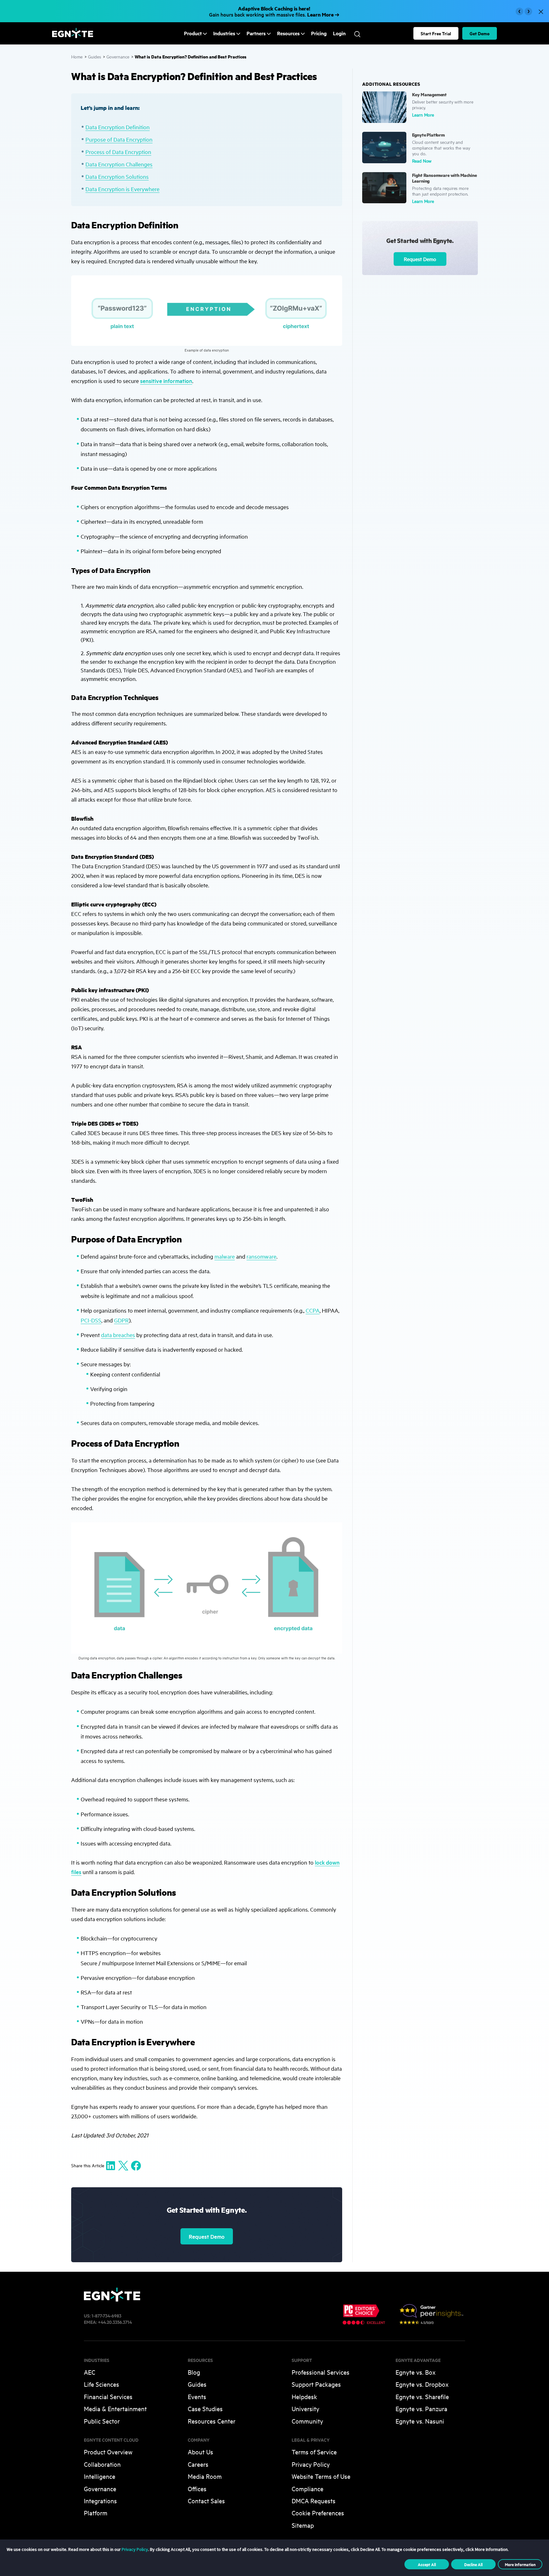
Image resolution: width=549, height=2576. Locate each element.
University (305, 2408)
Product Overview (108, 2452)
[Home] (73, 36)
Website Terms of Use (321, 2476)
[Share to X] (123, 2165)
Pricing (319, 33)
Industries (224, 33)
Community (307, 2421)
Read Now (422, 161)
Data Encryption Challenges (119, 164)
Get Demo (480, 33)
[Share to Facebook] (136, 2165)
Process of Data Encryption (118, 152)
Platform (96, 2513)
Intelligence (100, 2476)
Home (77, 56)
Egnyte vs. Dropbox (422, 2384)
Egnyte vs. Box (416, 2372)
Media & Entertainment (115, 2408)
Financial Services (108, 2396)
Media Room (205, 2476)
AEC (90, 2372)
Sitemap (303, 2525)
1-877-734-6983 (106, 2315)
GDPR (121, 1320)
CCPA (313, 1310)
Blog (194, 2372)
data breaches (118, 1335)
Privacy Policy (311, 2464)
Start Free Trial (436, 33)
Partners (256, 33)
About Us (200, 2452)
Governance (118, 56)
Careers (198, 2464)
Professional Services (321, 2372)
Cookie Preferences (318, 2513)
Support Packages (316, 2384)
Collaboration (102, 2464)
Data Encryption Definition (118, 127)
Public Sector (102, 2421)
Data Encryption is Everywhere (122, 189)
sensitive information (166, 381)
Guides (95, 56)
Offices (197, 2489)
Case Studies (205, 2408)
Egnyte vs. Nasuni (420, 2421)
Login (339, 33)
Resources (288, 33)
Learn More (423, 114)
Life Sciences (102, 2384)
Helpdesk (304, 2396)
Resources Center (212, 2421)
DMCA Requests (314, 2501)
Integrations (100, 2501)
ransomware (261, 1256)
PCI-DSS (91, 1320)
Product (193, 33)
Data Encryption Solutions (117, 176)
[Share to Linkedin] (111, 2165)
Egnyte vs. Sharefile (422, 2396)
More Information (520, 2564)
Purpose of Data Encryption (119, 139)
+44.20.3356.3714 (115, 2322)
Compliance (308, 2489)
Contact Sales (206, 2501)
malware (225, 1256)
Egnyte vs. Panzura (421, 2408)
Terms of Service (314, 2452)
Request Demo (207, 2236)
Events (197, 2396)
